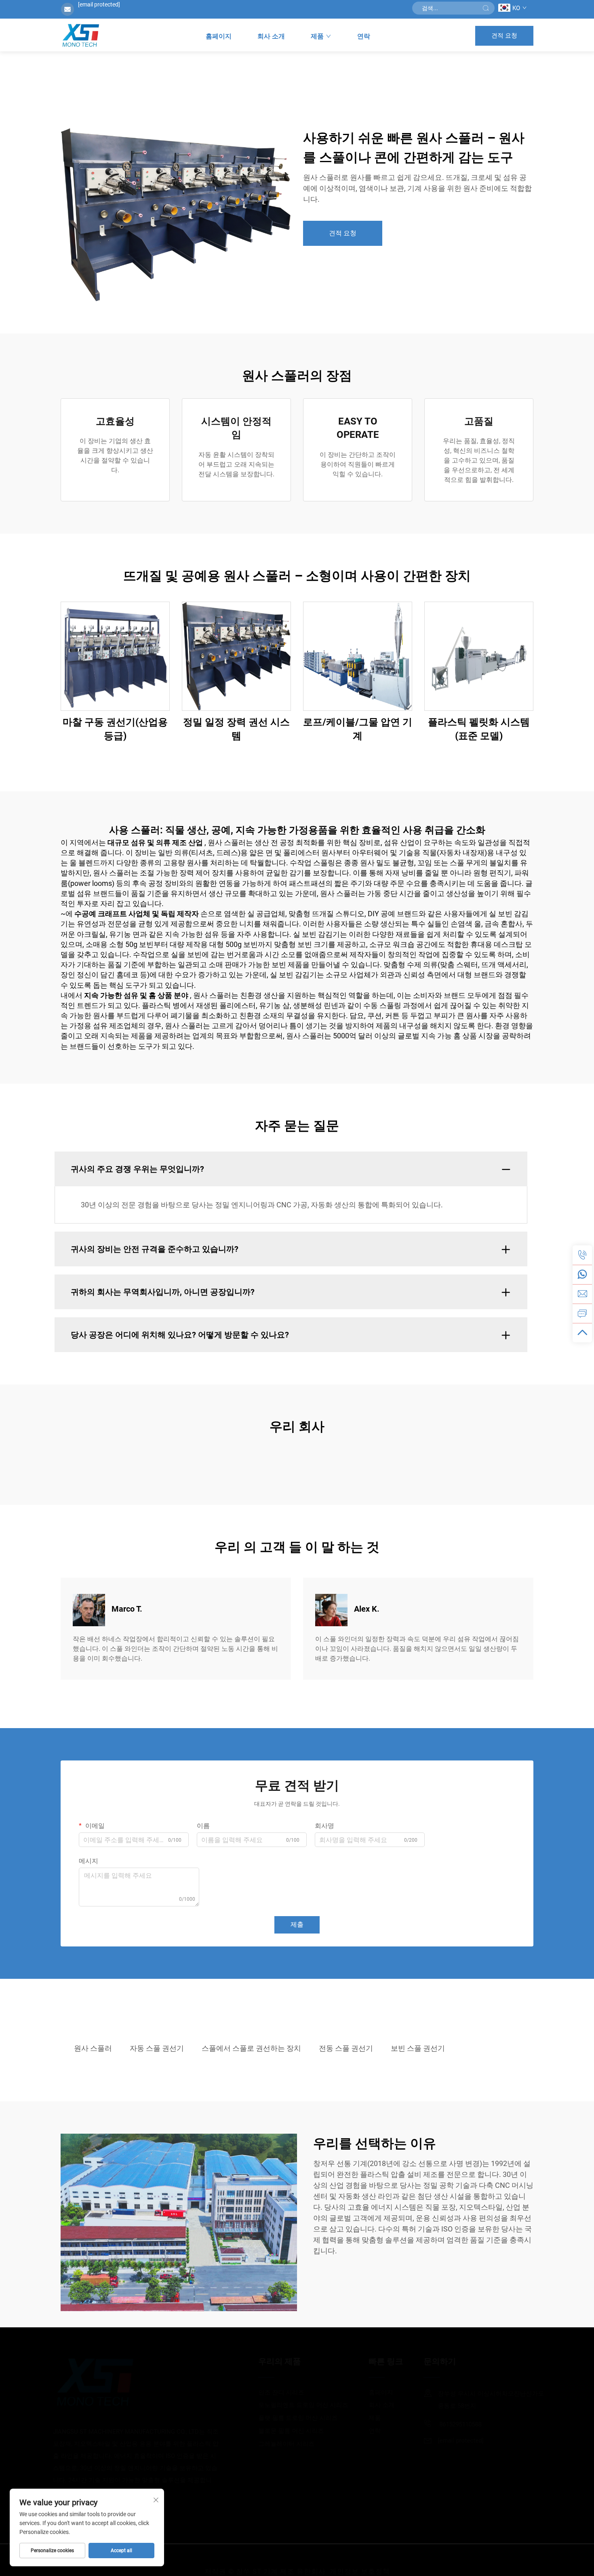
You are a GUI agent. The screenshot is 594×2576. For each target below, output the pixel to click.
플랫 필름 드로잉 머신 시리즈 (286, 2418)
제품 (317, 36)
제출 (297, 1924)
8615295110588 (448, 2424)
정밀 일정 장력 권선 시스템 (236, 729)
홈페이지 (219, 36)
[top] (582, 1333)
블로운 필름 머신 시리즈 (280, 2431)
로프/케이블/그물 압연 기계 (358, 729)
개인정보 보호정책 (360, 2560)
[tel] (582, 1255)
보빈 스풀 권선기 (418, 2048)
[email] (582, 1294)
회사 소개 (271, 36)
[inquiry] (582, 1313)
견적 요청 (504, 36)
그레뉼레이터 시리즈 (275, 2444)
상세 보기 (115, 656)
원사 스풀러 (93, 2048)
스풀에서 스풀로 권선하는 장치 (251, 2048)
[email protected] (99, 4)
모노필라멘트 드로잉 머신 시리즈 (292, 2405)
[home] (80, 36)
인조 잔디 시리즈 (270, 2392)
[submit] (486, 8)
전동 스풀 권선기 (346, 2048)
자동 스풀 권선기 (157, 2048)
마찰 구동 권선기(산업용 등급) (115, 729)
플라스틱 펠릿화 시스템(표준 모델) (479, 729)
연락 (364, 36)
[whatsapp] (582, 1274)
